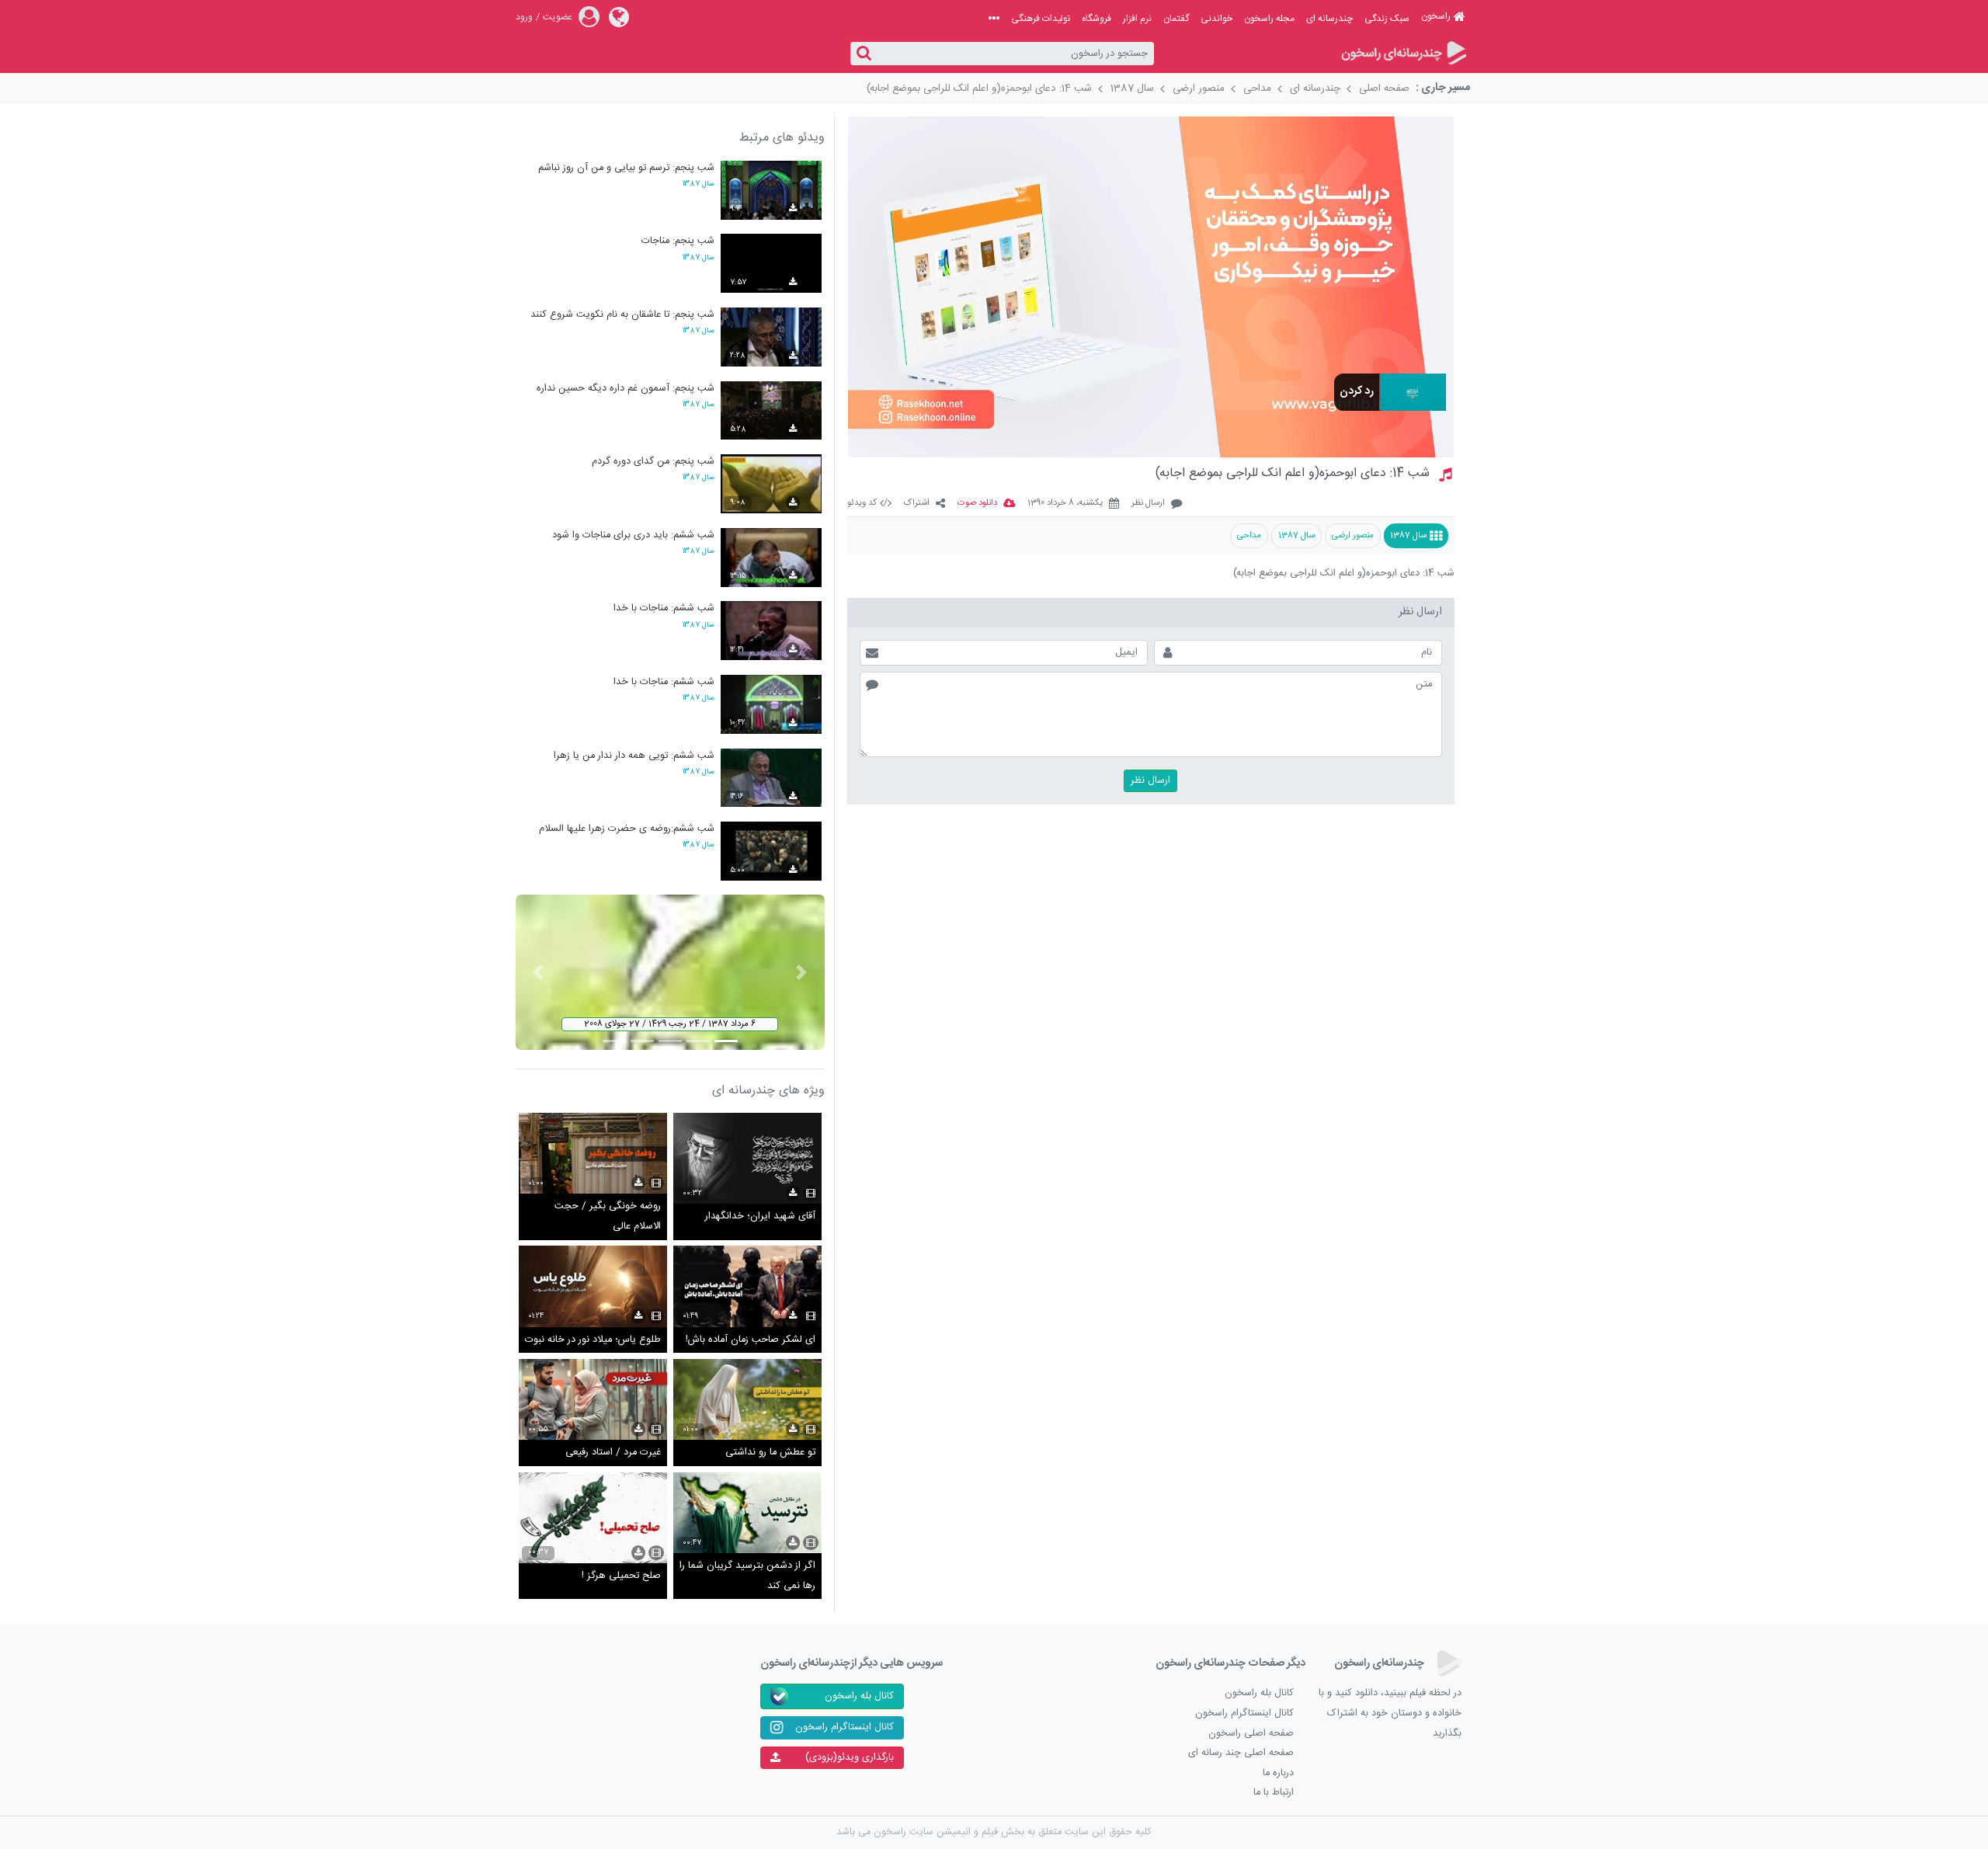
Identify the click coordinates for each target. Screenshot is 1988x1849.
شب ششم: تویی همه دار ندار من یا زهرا (634, 756)
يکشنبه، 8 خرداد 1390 (1065, 504)
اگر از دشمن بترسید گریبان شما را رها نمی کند (747, 1576)
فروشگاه (1097, 19)
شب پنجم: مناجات (678, 241)
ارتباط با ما (1274, 1793)
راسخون (1436, 16)
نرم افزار (1137, 19)
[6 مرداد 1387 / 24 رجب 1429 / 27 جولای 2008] (670, 973)
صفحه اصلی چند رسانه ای (1241, 1753)
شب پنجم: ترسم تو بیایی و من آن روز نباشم (626, 168)
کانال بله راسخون (1259, 1693)
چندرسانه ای (1329, 19)
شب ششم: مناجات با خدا (664, 608)
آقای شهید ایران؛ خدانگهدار (760, 1216)
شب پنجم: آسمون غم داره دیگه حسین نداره (626, 389)
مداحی (1257, 89)
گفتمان (1176, 19)
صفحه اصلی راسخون (1251, 1734)
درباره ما (1278, 1773)
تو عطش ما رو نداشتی (770, 1453)
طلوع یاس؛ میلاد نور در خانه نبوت (593, 1340)
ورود (524, 17)
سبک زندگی (1387, 19)
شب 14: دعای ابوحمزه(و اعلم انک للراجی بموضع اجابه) (979, 89)
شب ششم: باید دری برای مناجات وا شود (633, 535)
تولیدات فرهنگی (1041, 19)
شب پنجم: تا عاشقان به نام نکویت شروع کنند (622, 315)
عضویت (558, 17)
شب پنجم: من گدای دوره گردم (653, 462)
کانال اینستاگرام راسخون (1244, 1713)
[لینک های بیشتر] (994, 19)
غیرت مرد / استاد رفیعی (613, 1453)
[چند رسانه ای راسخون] (1403, 54)
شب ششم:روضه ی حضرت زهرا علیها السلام (627, 829)
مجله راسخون (1269, 19)
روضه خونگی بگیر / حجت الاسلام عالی (608, 1216)
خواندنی (1216, 19)
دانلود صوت (977, 504)
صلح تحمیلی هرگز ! (621, 1576)
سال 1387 (1132, 89)
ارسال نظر (1148, 504)
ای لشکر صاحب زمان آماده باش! (751, 1340)
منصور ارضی (1199, 89)
